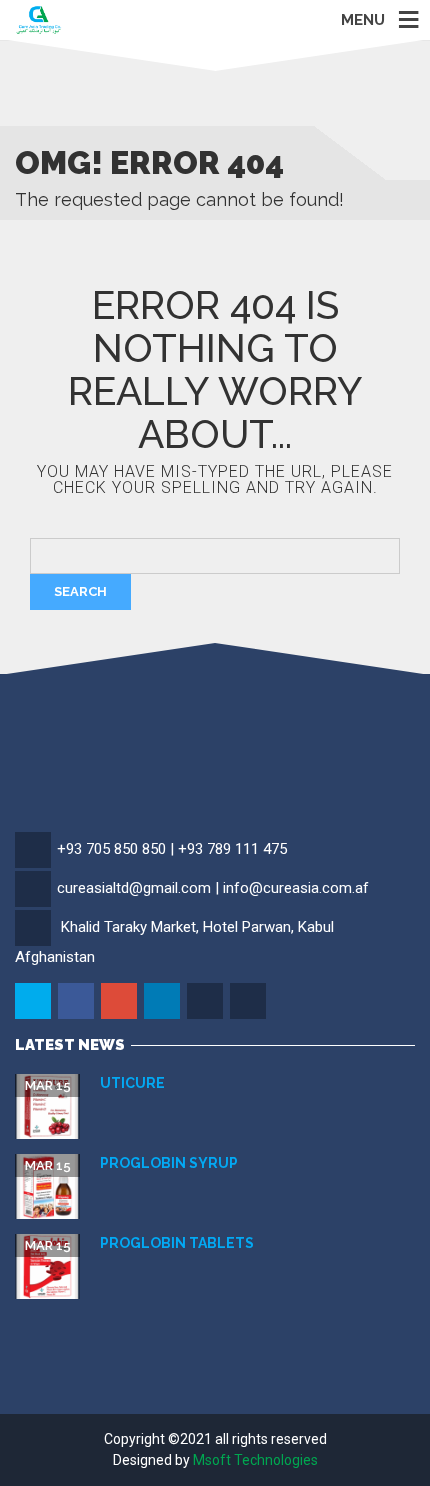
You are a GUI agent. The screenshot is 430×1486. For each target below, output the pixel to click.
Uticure (132, 1083)
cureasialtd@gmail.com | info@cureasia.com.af (213, 888)
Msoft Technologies (255, 1460)
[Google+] (120, 1002)
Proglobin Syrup (169, 1163)
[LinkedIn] (163, 1002)
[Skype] (206, 1002)
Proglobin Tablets (177, 1243)
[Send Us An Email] (249, 1002)
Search (80, 591)
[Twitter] (34, 1002)
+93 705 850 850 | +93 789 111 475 (172, 849)
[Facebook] (77, 1002)
